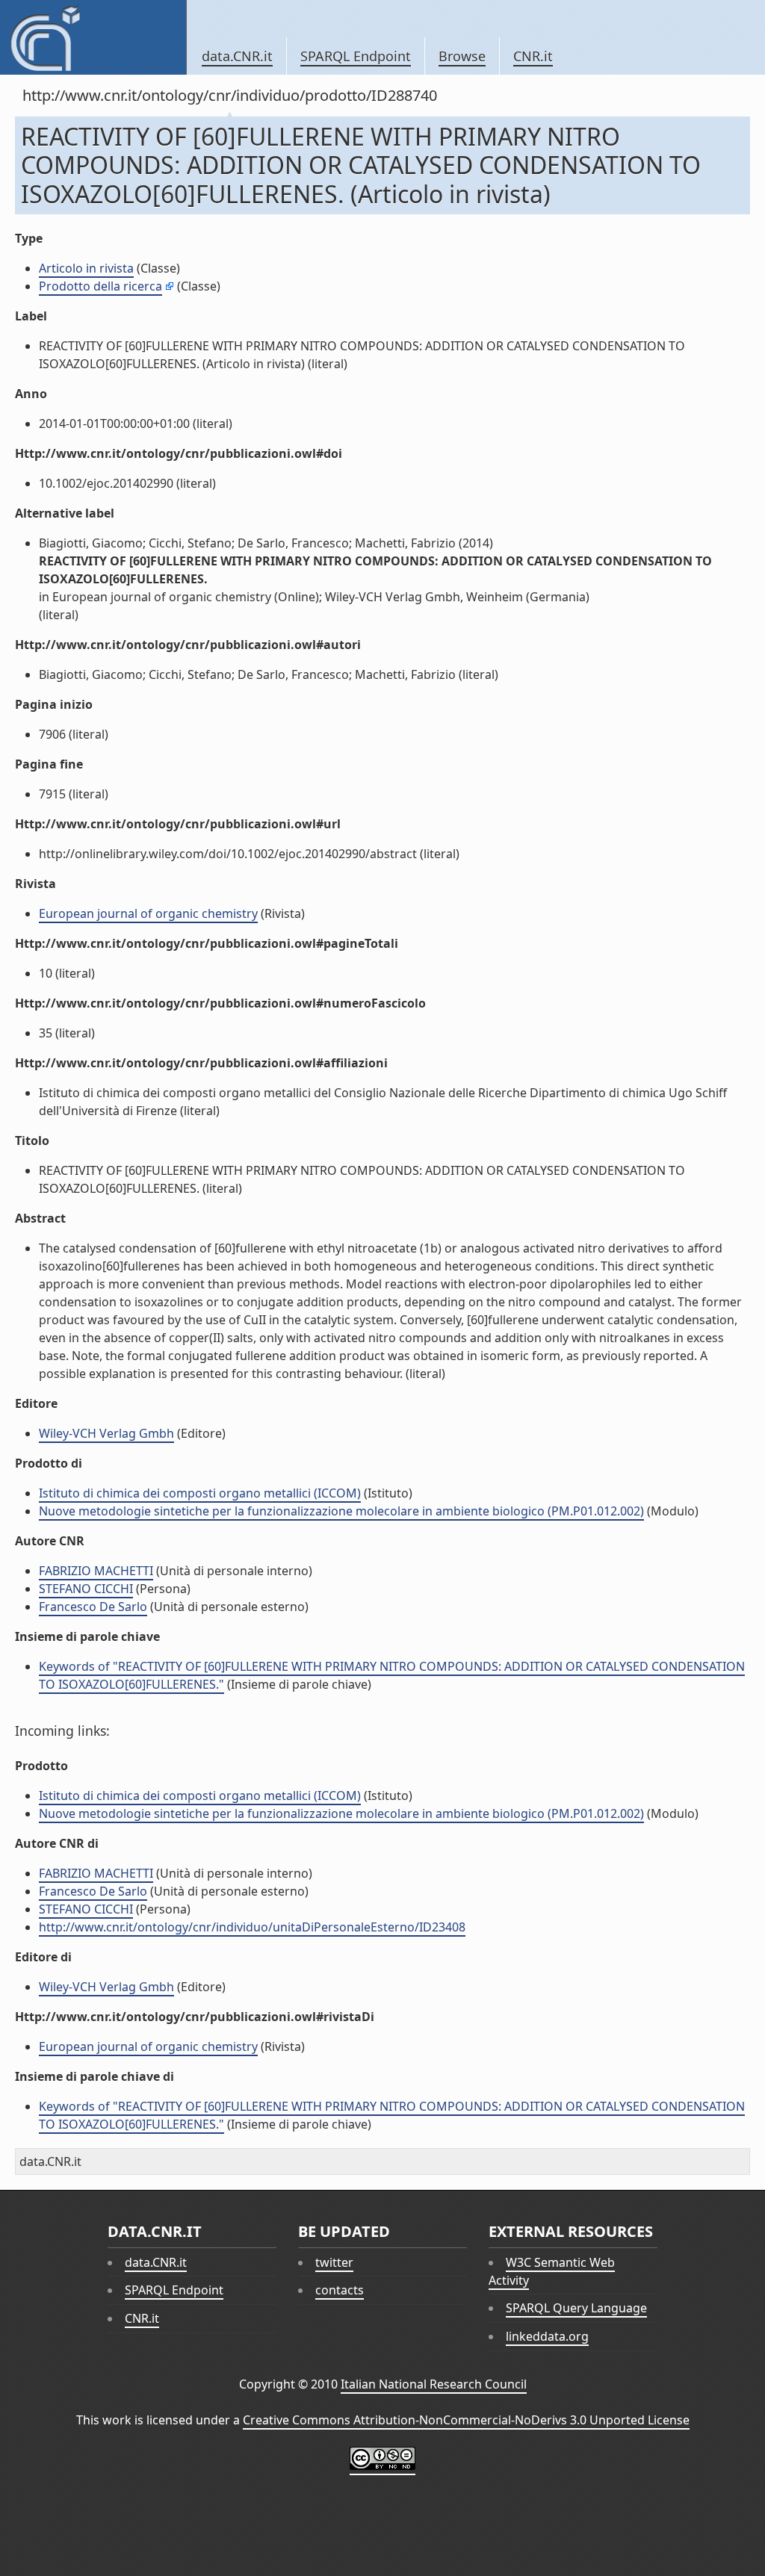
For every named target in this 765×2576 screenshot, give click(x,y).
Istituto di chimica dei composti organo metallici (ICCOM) (200, 1493)
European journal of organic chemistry (148, 913)
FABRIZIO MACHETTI (96, 1571)
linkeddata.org (547, 2336)
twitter (334, 2262)
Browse (462, 56)
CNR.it (533, 56)
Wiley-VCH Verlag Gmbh (106, 1433)
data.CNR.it (237, 56)
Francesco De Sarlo (93, 1607)
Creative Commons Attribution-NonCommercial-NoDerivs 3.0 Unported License (466, 2420)
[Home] (93, 37)
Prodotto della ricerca (100, 286)
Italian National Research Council (434, 2384)
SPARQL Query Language (576, 2308)
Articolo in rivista (86, 268)
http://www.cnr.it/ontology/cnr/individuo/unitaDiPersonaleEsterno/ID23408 (252, 1927)
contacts (340, 2290)
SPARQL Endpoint (356, 56)
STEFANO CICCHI (86, 1589)
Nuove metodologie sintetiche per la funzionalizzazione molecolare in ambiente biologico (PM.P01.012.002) (341, 1511)
